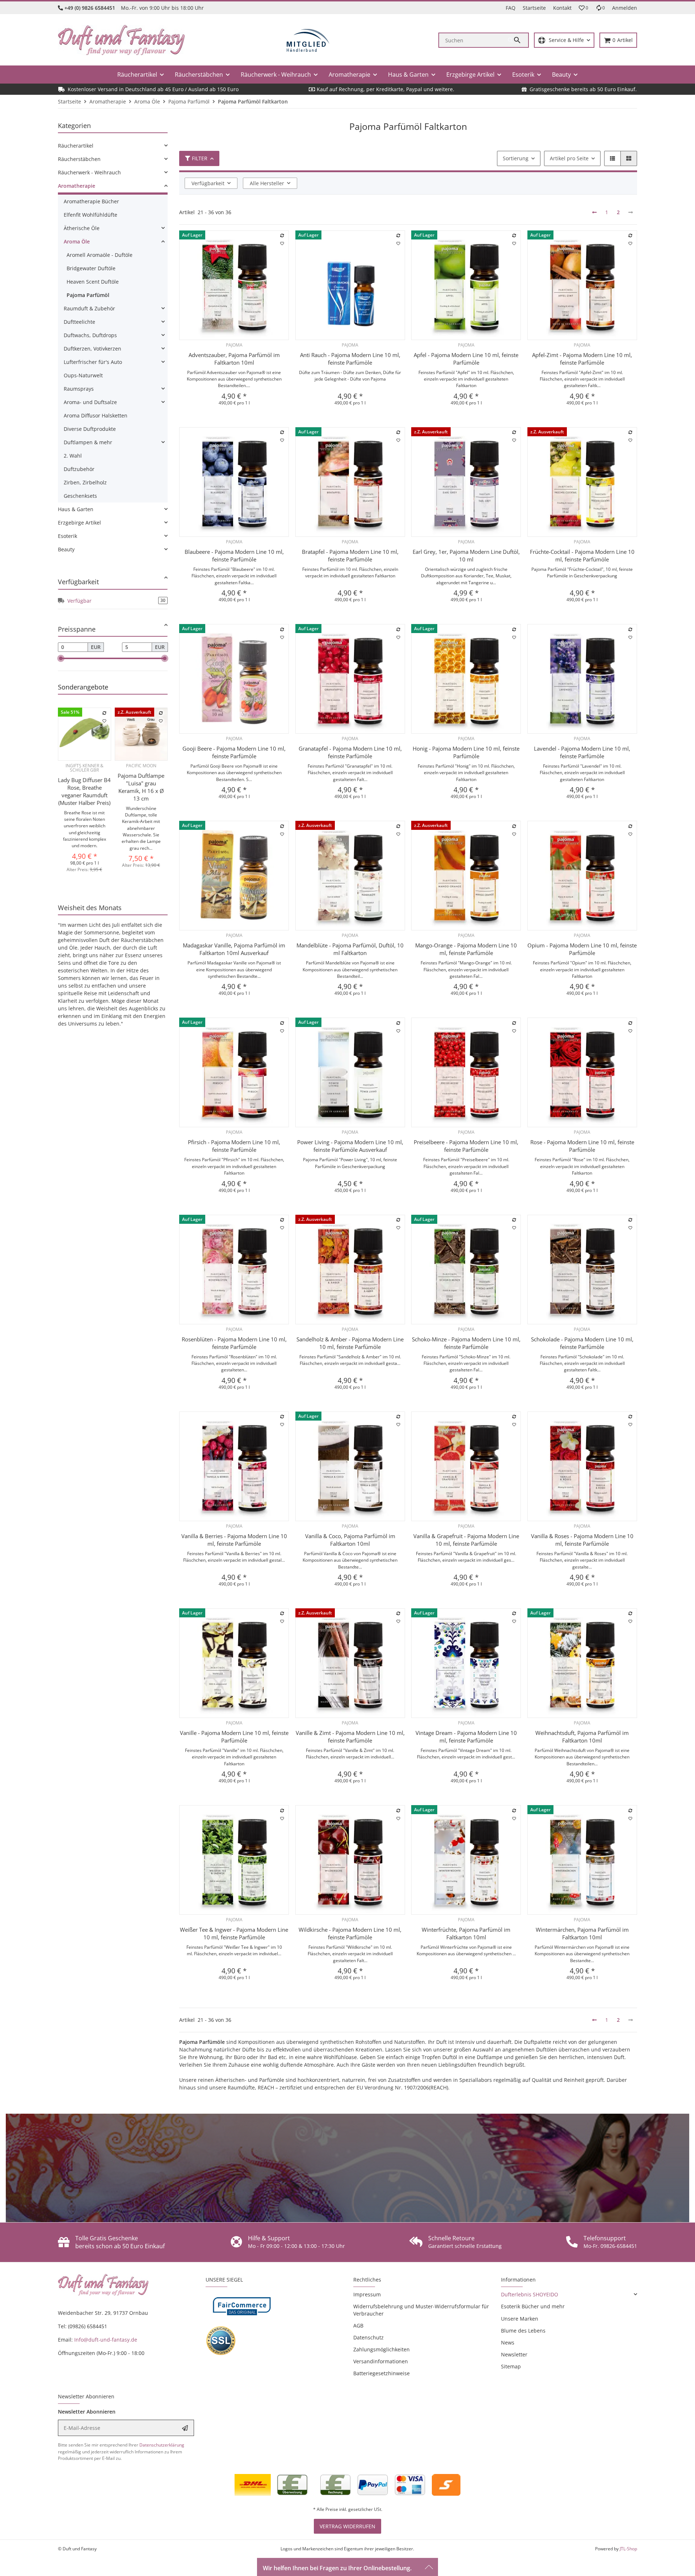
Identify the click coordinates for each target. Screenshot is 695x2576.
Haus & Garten (76, 509)
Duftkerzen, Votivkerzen (92, 349)
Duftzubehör (79, 469)
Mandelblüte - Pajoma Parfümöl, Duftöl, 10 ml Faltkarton (350, 949)
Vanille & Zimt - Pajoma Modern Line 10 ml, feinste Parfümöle (350, 1737)
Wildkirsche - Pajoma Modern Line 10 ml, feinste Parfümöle (350, 1933)
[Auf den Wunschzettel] (282, 243)
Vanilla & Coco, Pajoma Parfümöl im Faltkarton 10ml (350, 1540)
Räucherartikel (76, 146)
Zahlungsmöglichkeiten (382, 2349)
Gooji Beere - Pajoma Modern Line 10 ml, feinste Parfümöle (234, 752)
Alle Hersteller (267, 183)
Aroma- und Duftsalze (90, 402)
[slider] (61, 658)
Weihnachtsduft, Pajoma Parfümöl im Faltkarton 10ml (582, 1737)
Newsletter (514, 2354)
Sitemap (511, 2366)
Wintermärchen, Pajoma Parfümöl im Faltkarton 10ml (582, 1933)
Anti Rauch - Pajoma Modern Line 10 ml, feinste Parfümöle (350, 359)
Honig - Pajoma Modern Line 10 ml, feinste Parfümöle (466, 752)
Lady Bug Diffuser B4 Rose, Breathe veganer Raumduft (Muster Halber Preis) (84, 791)
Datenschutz (368, 2337)
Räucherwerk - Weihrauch (89, 172)
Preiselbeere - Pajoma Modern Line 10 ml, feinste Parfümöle (466, 1146)
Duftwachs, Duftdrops (90, 335)
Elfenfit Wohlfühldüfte (90, 215)
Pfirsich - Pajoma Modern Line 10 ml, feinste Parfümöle (234, 1146)
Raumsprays (79, 389)
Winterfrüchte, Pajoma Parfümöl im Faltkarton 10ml (466, 1933)
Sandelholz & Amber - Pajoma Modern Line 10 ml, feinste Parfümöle (350, 1343)
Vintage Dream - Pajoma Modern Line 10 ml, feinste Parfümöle (466, 1737)
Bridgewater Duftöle (91, 268)
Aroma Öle (77, 241)
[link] (113, 146)
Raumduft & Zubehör (89, 308)
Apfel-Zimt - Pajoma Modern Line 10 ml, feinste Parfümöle (582, 359)
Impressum (367, 2294)
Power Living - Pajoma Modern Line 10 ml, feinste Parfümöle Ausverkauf (350, 1146)
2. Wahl (73, 456)
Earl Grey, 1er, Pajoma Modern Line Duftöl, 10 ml (466, 555)
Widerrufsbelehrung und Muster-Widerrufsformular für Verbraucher (421, 2310)
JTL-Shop (628, 2549)
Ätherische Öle (82, 228)
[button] (584, 8)
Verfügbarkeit (208, 183)
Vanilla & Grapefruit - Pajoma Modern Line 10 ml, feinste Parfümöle (466, 1540)
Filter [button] (200, 158)
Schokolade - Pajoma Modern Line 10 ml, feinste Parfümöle (582, 1343)
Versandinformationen (381, 2361)
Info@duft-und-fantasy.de (106, 2340)
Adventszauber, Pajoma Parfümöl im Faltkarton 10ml (234, 359)
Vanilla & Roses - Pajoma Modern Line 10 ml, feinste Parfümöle (582, 1540)
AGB (358, 2325)
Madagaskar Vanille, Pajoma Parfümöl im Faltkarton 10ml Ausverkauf (234, 949)
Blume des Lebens (523, 2331)
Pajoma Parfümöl (88, 295)
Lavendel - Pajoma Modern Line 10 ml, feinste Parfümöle (582, 752)
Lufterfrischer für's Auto (93, 362)
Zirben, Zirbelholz (85, 482)
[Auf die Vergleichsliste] (282, 235)
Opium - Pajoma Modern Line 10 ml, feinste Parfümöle (582, 949)
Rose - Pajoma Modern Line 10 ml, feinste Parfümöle (582, 1146)
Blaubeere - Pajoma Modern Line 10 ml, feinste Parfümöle (234, 555)
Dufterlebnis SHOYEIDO (530, 2294)
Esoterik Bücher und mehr (533, 2306)
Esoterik (68, 536)
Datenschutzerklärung (162, 2445)
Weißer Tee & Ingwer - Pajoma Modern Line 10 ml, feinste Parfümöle (234, 1933)
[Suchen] (518, 40)
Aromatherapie (77, 186)
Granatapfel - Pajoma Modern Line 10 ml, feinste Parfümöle (350, 752)
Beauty (66, 549)
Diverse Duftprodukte (90, 429)
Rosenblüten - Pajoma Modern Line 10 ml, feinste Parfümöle (234, 1343)
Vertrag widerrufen (347, 2526)
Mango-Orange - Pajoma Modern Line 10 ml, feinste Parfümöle (466, 949)
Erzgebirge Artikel (79, 523)
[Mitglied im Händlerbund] (308, 40)
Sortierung (516, 158)
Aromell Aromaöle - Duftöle (100, 255)
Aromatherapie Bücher (91, 201)
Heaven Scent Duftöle (93, 282)
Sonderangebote (83, 687)
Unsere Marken (520, 2319)
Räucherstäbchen (79, 159)
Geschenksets (80, 496)
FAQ (511, 8)
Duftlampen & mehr (88, 442)
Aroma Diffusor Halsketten (96, 415)
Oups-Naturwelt (83, 375)
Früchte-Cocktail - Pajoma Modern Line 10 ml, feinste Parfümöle (582, 555)
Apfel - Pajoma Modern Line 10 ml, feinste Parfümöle (466, 359)
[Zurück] (594, 212)
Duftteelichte (79, 322)
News (508, 2342)
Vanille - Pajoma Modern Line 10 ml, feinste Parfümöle (234, 1737)
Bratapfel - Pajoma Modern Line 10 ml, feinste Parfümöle (350, 555)
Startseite (534, 8)
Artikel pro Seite (569, 158)
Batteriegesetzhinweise (382, 2373)
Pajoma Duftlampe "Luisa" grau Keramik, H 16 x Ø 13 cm (141, 787)
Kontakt (562, 8)
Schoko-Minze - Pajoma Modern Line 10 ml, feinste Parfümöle (466, 1343)
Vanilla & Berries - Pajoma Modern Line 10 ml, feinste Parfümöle (234, 1540)
